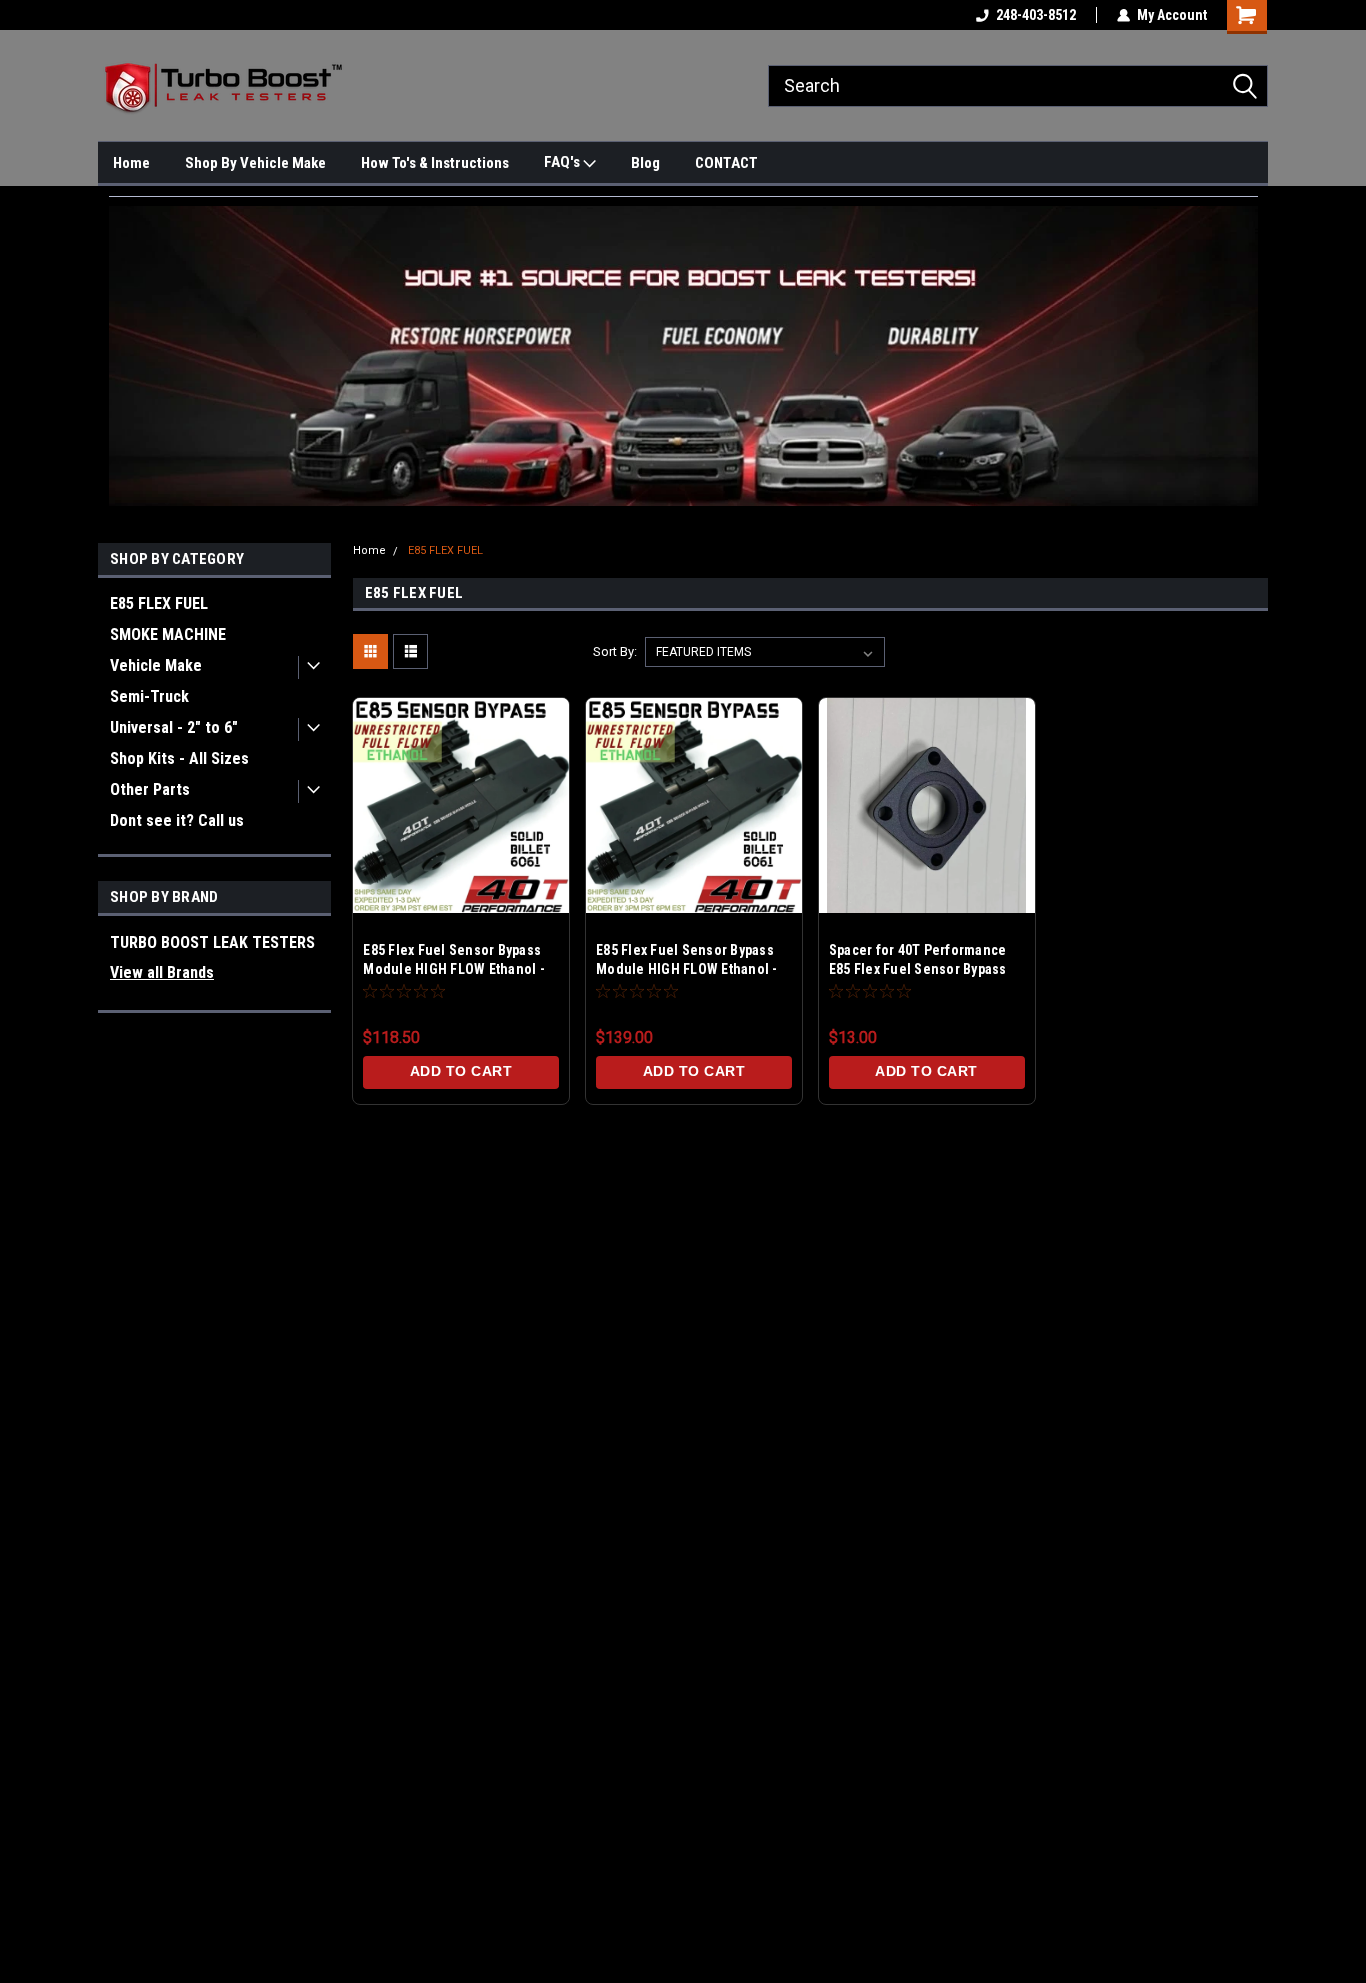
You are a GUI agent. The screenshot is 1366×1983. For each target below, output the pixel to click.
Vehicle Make (156, 665)
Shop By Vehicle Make (255, 163)
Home (131, 163)
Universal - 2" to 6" (174, 727)
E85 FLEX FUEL (159, 603)
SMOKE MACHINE (168, 634)
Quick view (461, 882)
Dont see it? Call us (177, 820)
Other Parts (150, 789)
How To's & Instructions (435, 163)
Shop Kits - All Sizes (179, 758)
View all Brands (162, 972)
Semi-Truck (149, 696)
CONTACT (726, 163)
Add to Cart (461, 1071)
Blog (645, 163)
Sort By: (615, 651)
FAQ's (563, 162)
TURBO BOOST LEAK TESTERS (212, 942)
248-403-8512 (1036, 15)
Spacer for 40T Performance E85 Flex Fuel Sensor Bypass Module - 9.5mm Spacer (918, 969)
